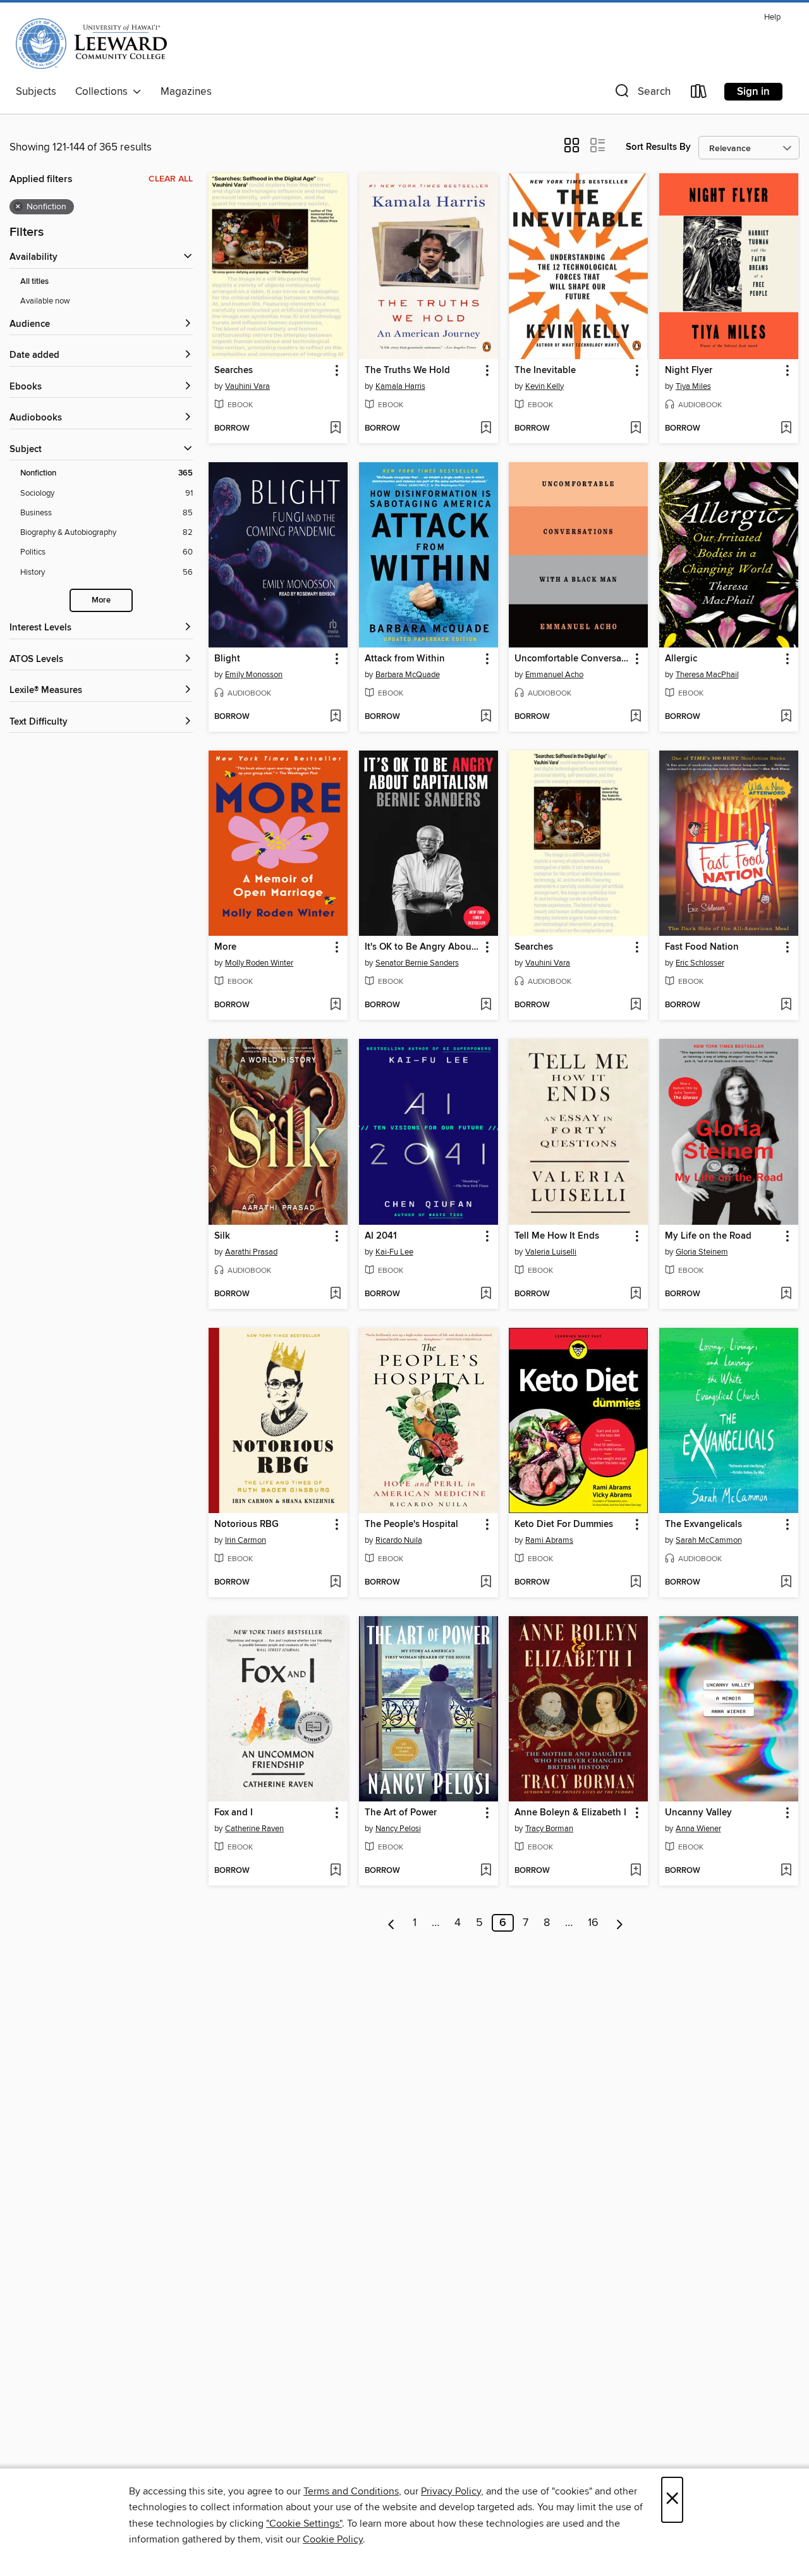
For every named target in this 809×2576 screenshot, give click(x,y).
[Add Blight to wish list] (335, 717)
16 (593, 1923)
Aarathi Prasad (251, 1252)
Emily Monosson (254, 675)
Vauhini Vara (247, 386)
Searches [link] (234, 371)
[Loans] (699, 94)
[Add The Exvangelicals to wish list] (786, 1583)
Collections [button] (104, 92)
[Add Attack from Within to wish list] (486, 717)
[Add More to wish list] (335, 1005)
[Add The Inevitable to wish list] (636, 429)
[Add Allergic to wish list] (786, 717)
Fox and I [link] (234, 1813)
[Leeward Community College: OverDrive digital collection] (91, 44)
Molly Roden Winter (259, 963)
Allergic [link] (681, 659)
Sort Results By (658, 147)
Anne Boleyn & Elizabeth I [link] (570, 1813)
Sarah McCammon (709, 1540)
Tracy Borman (549, 1829)
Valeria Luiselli (551, 1252)
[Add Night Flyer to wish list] (786, 429)
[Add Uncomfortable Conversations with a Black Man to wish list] (636, 717)
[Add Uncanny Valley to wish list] (786, 1871)
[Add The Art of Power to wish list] (486, 1871)
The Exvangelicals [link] (703, 1524)
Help (772, 17)
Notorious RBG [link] (246, 1524)
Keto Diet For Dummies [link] (564, 1524)
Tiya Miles (693, 386)
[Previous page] (392, 1923)
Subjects (36, 92)
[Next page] (620, 1923)
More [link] (225, 947)
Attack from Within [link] (405, 659)
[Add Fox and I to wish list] (335, 1871)
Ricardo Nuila (399, 1540)
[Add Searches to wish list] (335, 429)
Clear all (171, 179)
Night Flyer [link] (689, 371)
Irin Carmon (246, 1540)
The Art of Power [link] (401, 1813)
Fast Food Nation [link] (702, 947)
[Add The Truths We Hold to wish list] (486, 429)
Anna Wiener (698, 1829)
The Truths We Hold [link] (407, 371)
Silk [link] (222, 1236)
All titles (34, 282)
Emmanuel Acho (554, 675)
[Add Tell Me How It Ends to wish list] (636, 1294)
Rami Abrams (549, 1540)
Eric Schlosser (700, 963)
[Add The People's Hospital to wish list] (486, 1583)
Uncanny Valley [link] (698, 1813)
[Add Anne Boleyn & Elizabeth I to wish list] (636, 1871)
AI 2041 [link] (381, 1236)
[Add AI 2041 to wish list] (486, 1294)
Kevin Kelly (544, 386)
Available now (45, 301)
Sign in (753, 92)
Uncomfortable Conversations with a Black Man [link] (572, 659)
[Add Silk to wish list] (335, 1294)
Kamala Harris (400, 386)
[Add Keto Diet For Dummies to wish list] (636, 1583)
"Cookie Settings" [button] (304, 2524)
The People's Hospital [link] (411, 1524)
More (101, 600)
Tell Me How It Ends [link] (557, 1236)
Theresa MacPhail (707, 675)
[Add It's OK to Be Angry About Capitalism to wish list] (486, 1005)
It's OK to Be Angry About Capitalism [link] (423, 947)
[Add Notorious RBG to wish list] (335, 1583)
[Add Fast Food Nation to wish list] (786, 1005)
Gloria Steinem (702, 1252)
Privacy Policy (451, 2491)
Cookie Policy (333, 2539)
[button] (642, 94)
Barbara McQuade (408, 675)
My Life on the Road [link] (708, 1236)
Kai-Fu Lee (394, 1252)
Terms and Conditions (351, 2491)
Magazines (186, 92)
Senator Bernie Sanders (417, 963)
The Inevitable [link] (545, 371)
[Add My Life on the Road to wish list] (786, 1294)
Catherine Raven (254, 1829)
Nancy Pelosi (398, 1829)
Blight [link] (227, 659)
